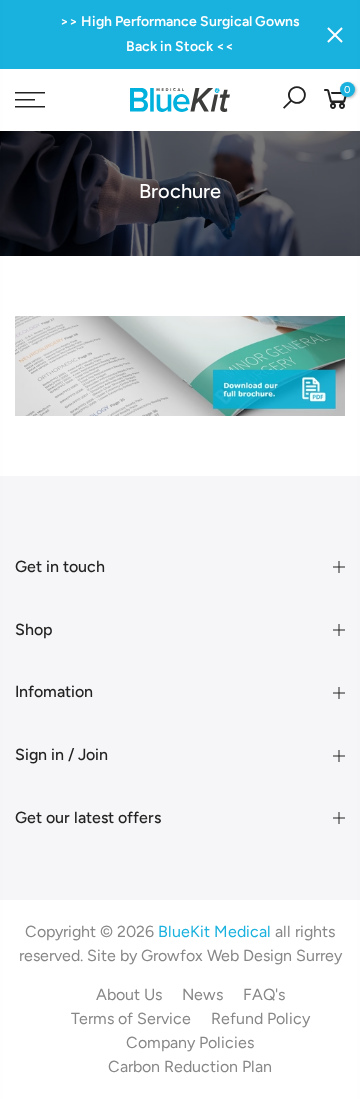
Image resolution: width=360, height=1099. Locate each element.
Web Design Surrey (274, 955)
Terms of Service (131, 1018)
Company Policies (190, 1042)
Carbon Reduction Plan (190, 1066)
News (202, 994)
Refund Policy (260, 1018)
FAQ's (264, 994)
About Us (129, 994)
